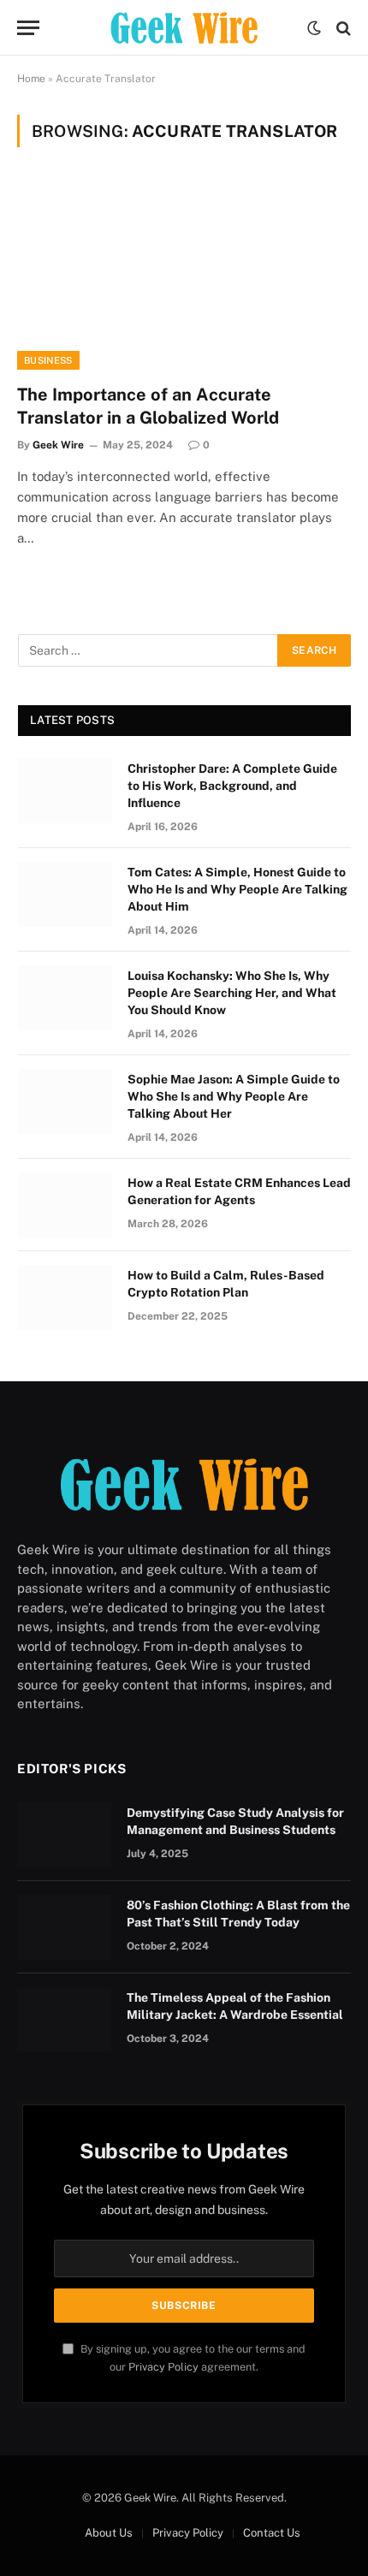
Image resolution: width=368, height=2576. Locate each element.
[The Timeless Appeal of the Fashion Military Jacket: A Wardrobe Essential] (64, 2020)
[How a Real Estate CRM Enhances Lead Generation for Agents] (65, 1205)
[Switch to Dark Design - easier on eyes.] (314, 28)
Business (48, 360)
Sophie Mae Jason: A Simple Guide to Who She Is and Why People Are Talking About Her (234, 1096)
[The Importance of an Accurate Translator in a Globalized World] (184, 275)
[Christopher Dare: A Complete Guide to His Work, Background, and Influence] (65, 791)
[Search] (342, 28)
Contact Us (272, 2533)
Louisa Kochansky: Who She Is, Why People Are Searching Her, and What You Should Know (232, 993)
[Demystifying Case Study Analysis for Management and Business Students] (64, 1835)
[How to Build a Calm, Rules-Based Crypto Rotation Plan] (65, 1297)
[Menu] (28, 28)
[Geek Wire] (184, 28)
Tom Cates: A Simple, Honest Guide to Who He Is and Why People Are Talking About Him (237, 889)
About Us (109, 2533)
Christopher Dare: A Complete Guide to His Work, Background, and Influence (232, 786)
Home (31, 79)
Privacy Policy (163, 2367)
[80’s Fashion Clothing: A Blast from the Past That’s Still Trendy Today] (64, 1927)
